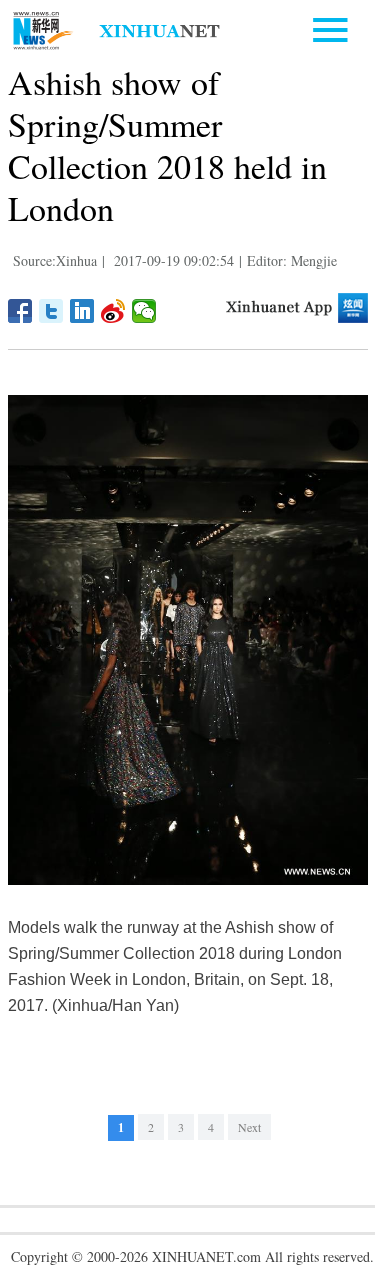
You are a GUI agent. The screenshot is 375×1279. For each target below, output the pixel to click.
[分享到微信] (144, 311)
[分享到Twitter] (51, 311)
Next (249, 1127)
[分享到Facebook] (20, 311)
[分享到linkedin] (82, 311)
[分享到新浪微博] (113, 311)
